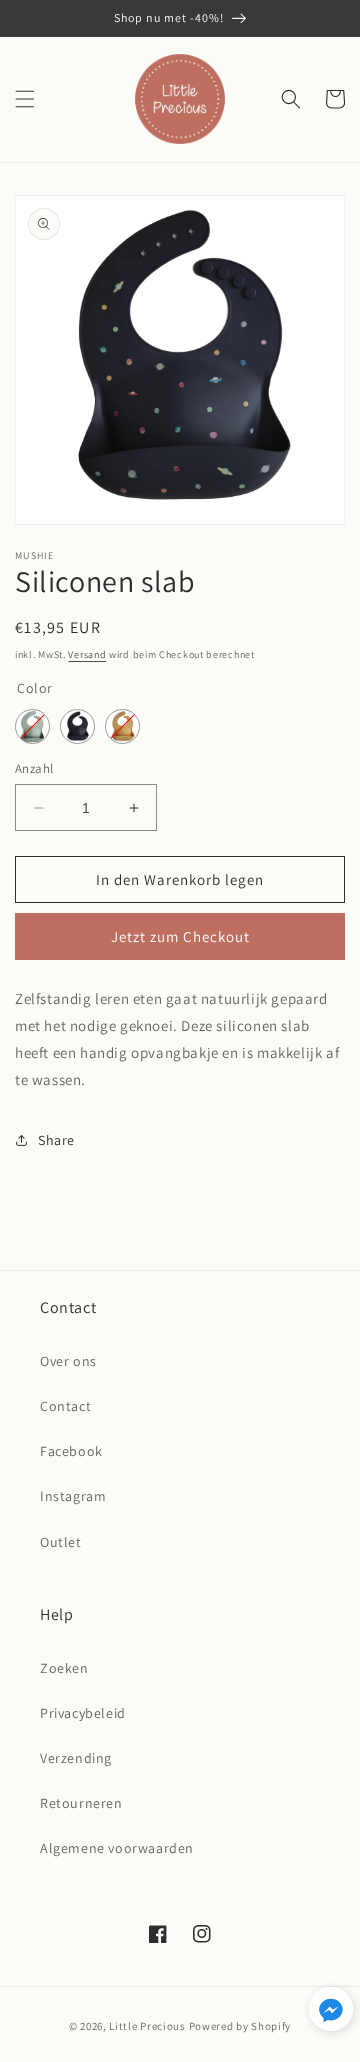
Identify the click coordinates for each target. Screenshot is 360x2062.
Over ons (68, 1361)
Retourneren (81, 1803)
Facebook (71, 1451)
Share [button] (56, 1140)
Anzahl (34, 768)
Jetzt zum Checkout (180, 936)
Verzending (76, 1758)
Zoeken (64, 1668)
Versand (87, 654)
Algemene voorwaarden (117, 1848)
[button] (25, 99)
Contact (65, 1406)
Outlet (61, 1542)
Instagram (73, 1496)
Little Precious (147, 2026)
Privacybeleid (83, 1713)
